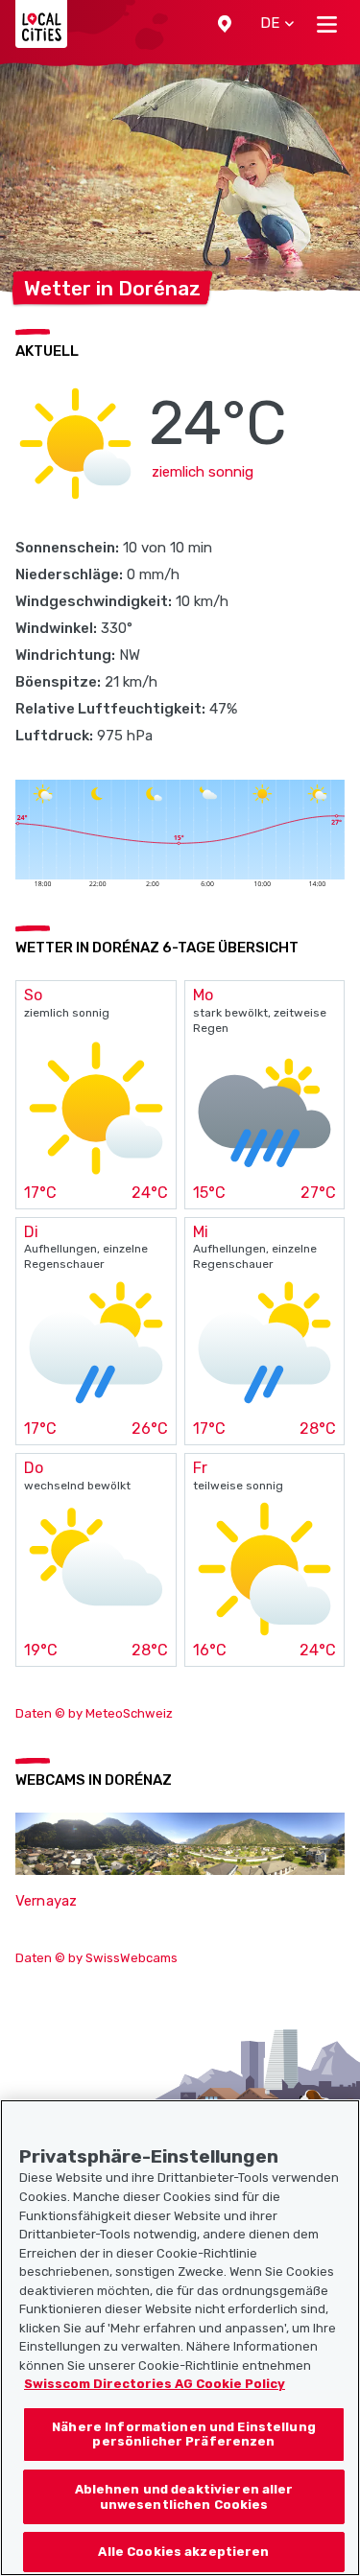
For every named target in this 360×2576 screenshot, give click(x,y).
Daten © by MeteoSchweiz (94, 1713)
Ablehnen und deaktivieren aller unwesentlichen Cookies (184, 2497)
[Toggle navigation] (327, 24)
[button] (225, 24)
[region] (180, 2338)
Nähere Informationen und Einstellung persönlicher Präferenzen (184, 2435)
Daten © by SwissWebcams (96, 1958)
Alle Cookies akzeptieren (183, 2552)
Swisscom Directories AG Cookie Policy (155, 2384)
